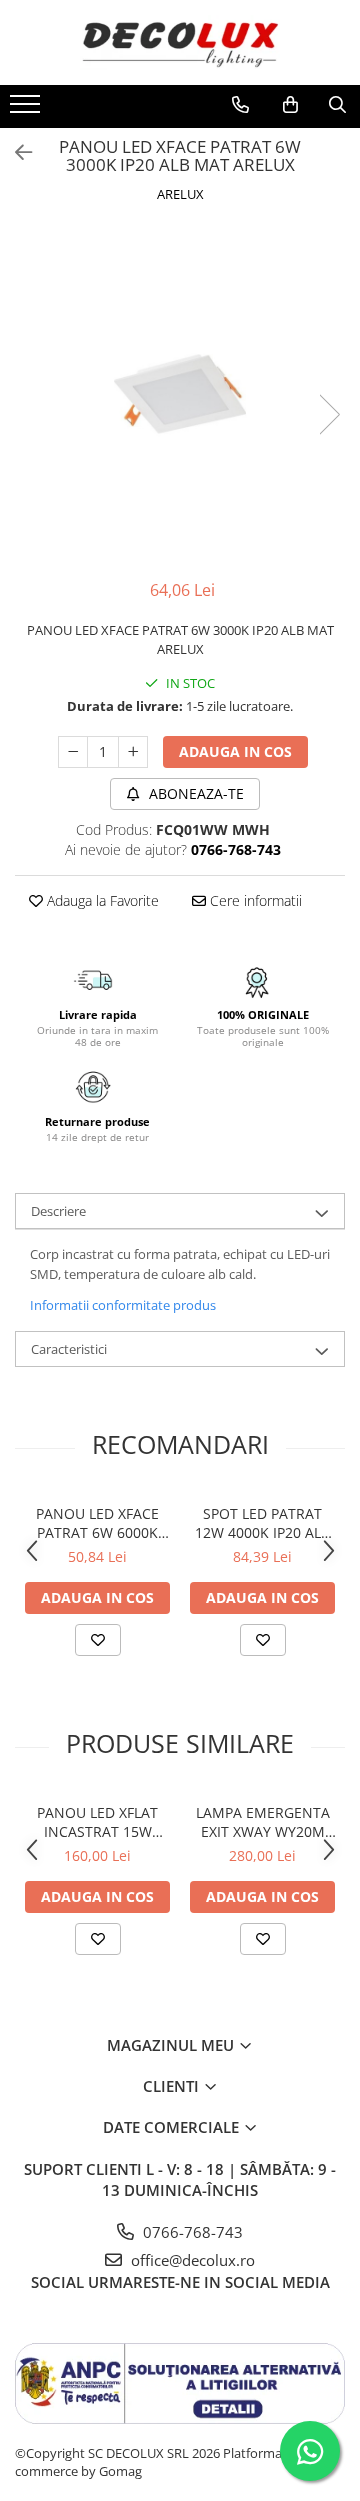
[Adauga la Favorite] (98, 1640)
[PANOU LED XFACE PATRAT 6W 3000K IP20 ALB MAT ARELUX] (180, 394)
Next (329, 414)
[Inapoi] (15, 152)
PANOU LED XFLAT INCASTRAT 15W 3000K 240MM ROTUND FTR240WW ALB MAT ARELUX (97, 1822)
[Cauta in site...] (337, 105)
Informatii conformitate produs (123, 1305)
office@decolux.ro (191, 2260)
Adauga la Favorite (101, 900)
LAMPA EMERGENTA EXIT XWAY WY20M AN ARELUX (263, 1822)
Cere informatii (254, 900)
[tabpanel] (180, 394)
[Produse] (27, 110)
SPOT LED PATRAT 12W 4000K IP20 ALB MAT (262, 1523)
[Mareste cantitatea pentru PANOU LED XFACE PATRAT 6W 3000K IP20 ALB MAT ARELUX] (133, 752)
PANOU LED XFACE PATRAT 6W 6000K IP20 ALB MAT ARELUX (97, 1523)
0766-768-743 (191, 2232)
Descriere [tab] (58, 1211)
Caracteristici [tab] (69, 1349)
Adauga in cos (235, 751)
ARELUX (180, 194)
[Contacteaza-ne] (240, 105)
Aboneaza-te (194, 793)
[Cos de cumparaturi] (290, 105)
